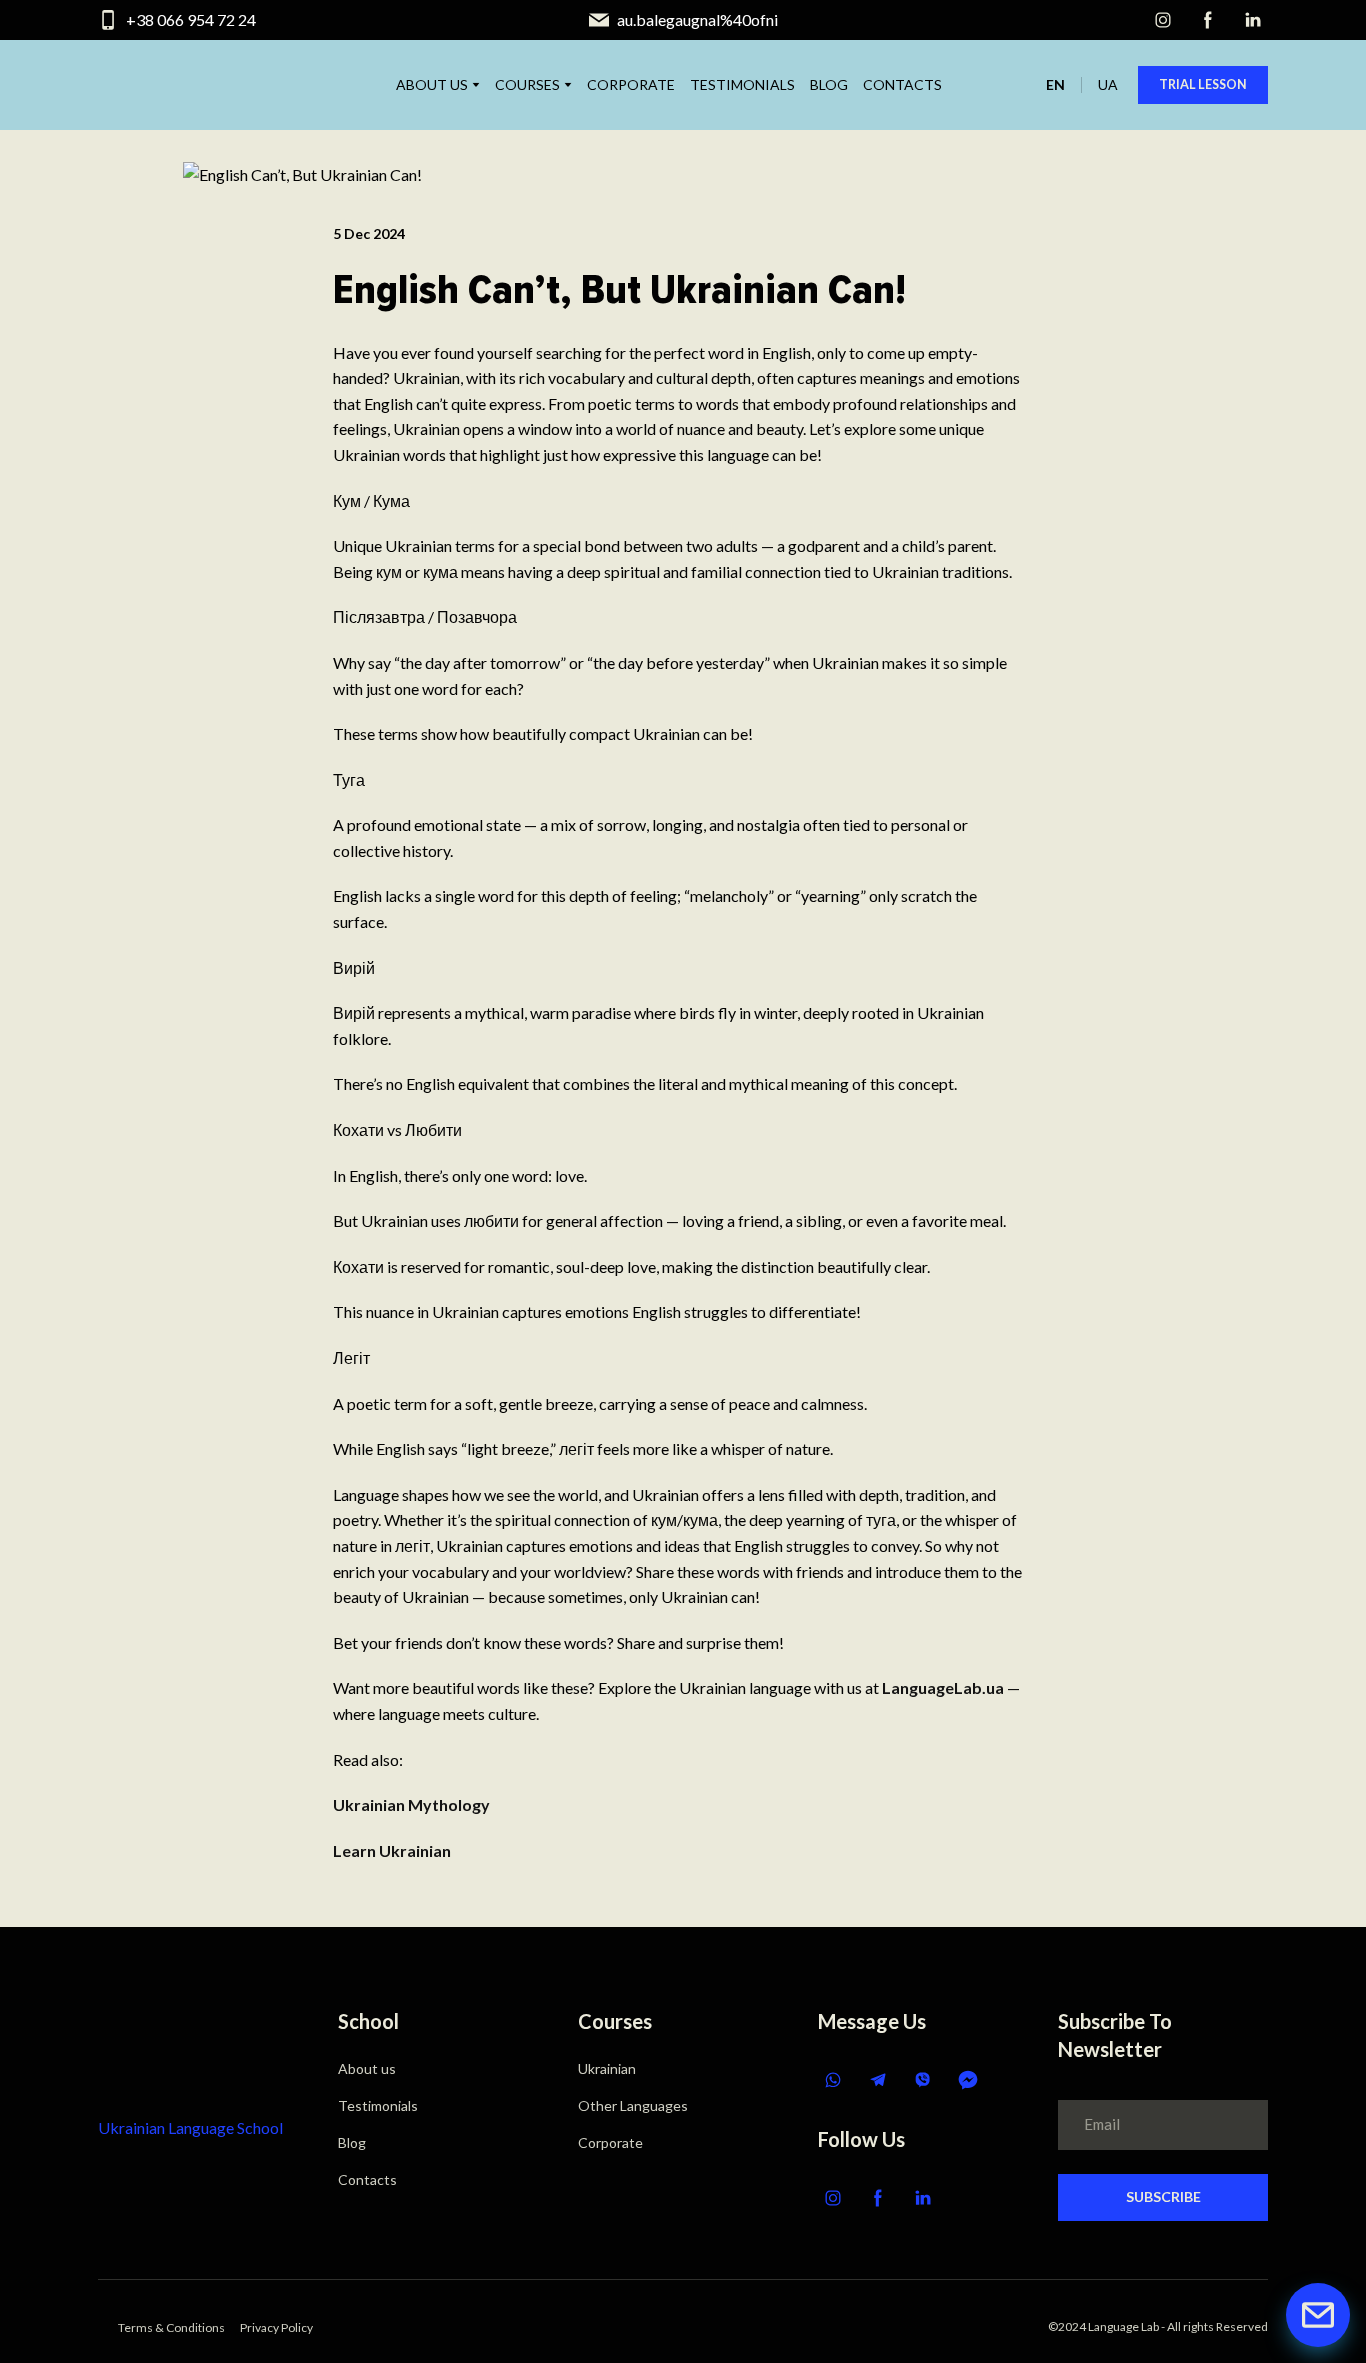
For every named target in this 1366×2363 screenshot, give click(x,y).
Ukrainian (607, 2068)
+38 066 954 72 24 (191, 19)
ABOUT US (432, 84)
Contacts (367, 2179)
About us (367, 2068)
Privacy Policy (276, 2327)
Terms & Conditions (171, 2327)
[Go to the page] (164, 2046)
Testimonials (378, 2105)
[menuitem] (1055, 84)
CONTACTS (902, 84)
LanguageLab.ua (943, 1687)
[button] (1163, 20)
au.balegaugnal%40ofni (697, 19)
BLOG (829, 84)
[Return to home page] (149, 85)
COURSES (527, 84)
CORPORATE (631, 84)
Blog (352, 2142)
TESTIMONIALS (742, 84)
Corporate (610, 2142)
